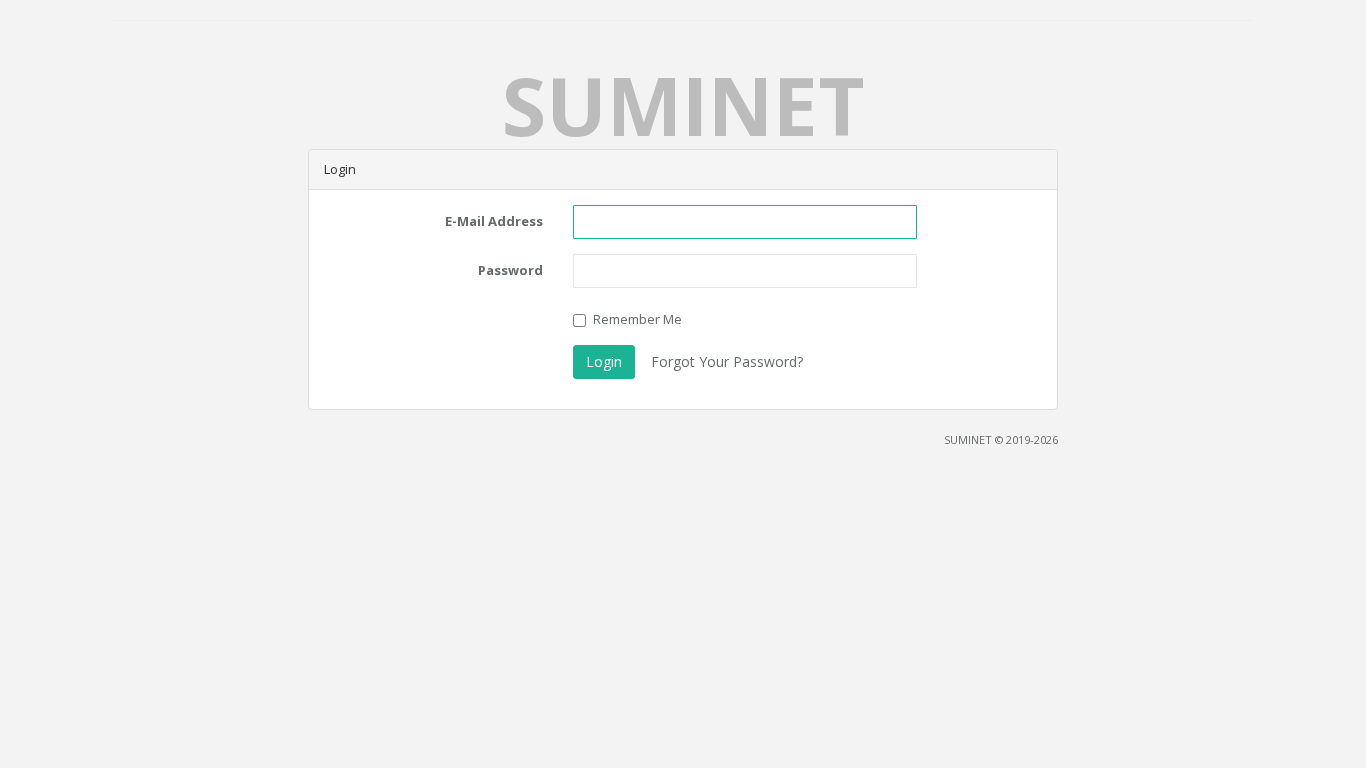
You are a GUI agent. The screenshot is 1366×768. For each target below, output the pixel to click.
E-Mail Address (494, 221)
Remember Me (637, 319)
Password (510, 270)
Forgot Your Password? (727, 361)
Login (604, 361)
